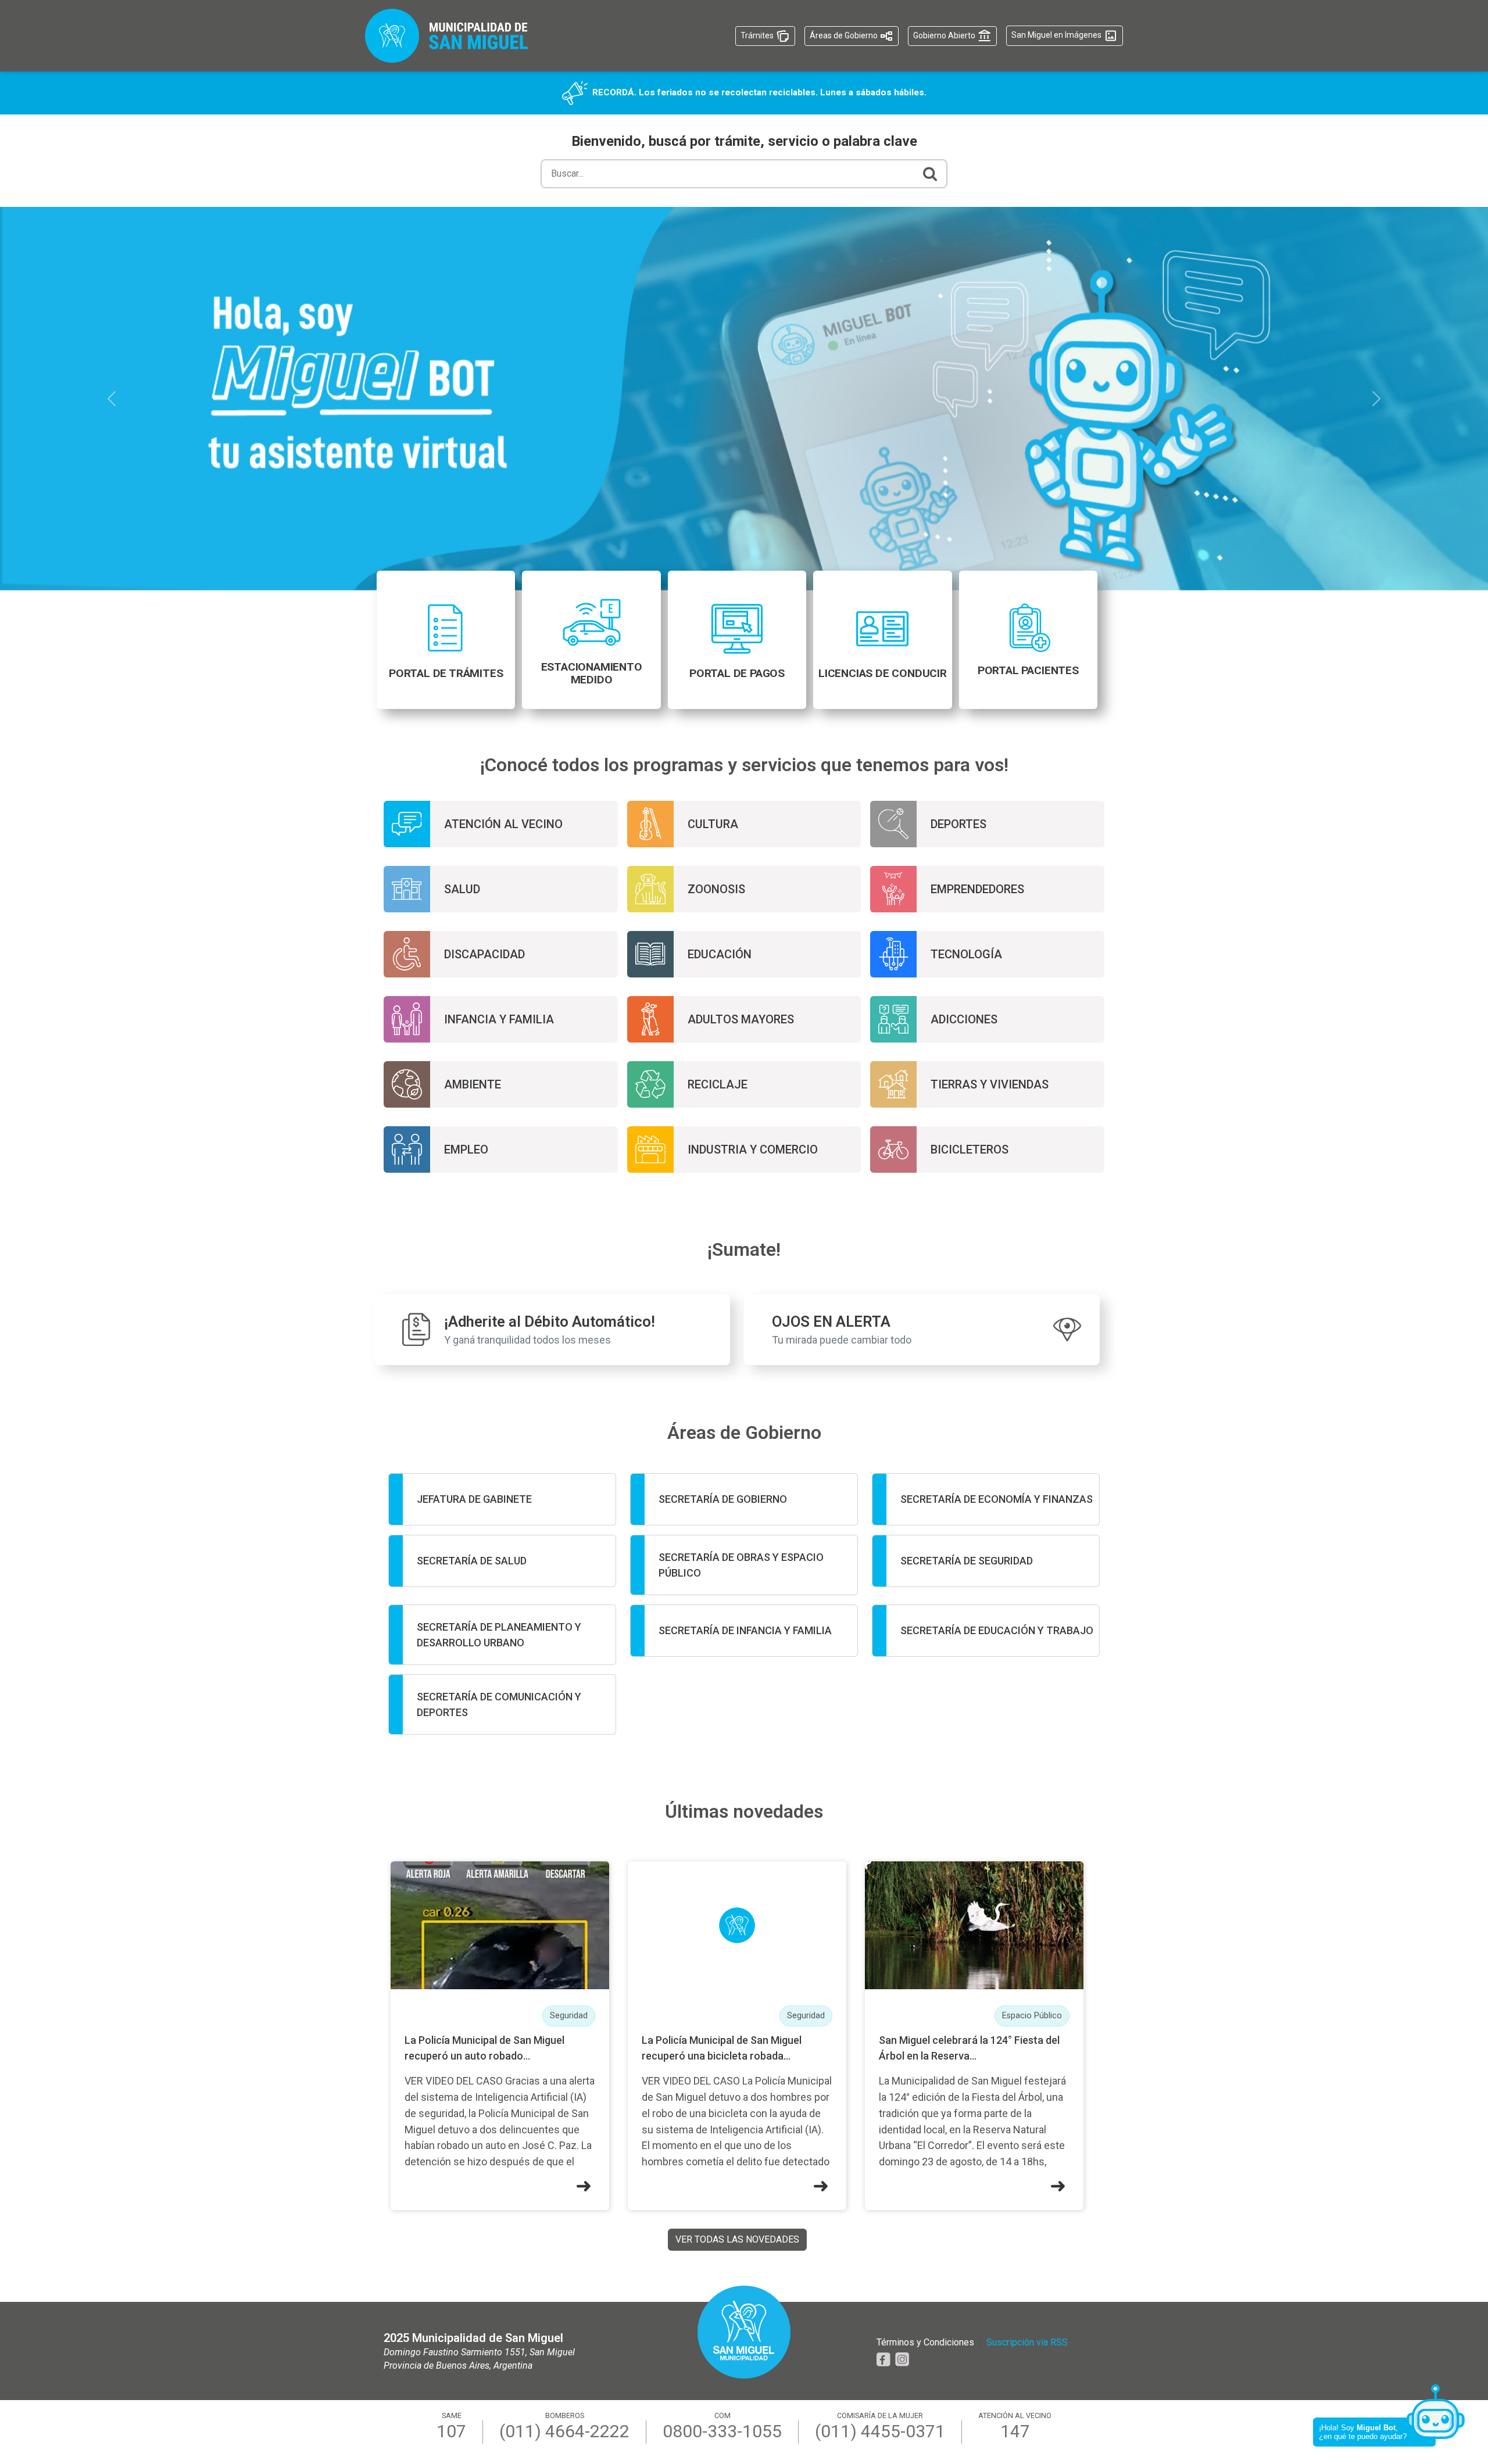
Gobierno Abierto (945, 35)
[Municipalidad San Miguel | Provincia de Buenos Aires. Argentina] (446, 36)
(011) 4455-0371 (880, 2431)
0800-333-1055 (722, 2431)
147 (1015, 2431)
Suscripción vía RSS (1027, 2342)
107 (451, 2431)
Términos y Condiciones (925, 2342)
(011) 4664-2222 (564, 2431)
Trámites (758, 35)
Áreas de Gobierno (845, 35)
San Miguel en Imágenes (1057, 35)
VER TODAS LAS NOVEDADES (737, 2239)
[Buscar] (930, 174)
